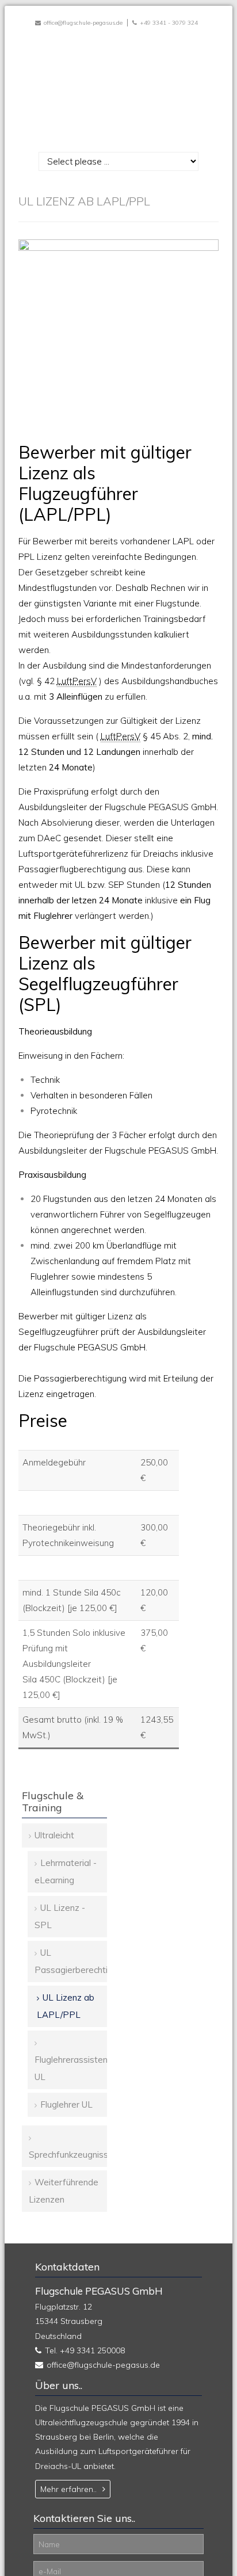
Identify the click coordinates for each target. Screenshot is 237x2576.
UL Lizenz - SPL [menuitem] (60, 1916)
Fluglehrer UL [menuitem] (66, 2104)
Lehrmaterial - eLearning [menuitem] (66, 1871)
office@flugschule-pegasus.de (83, 23)
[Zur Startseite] (118, 86)
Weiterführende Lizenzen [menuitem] (64, 2191)
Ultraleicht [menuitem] (54, 1835)
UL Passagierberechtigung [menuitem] (71, 1961)
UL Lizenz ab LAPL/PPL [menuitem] (66, 2006)
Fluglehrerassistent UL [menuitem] (71, 2068)
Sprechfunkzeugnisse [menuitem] (68, 2155)
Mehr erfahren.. (68, 2489)
